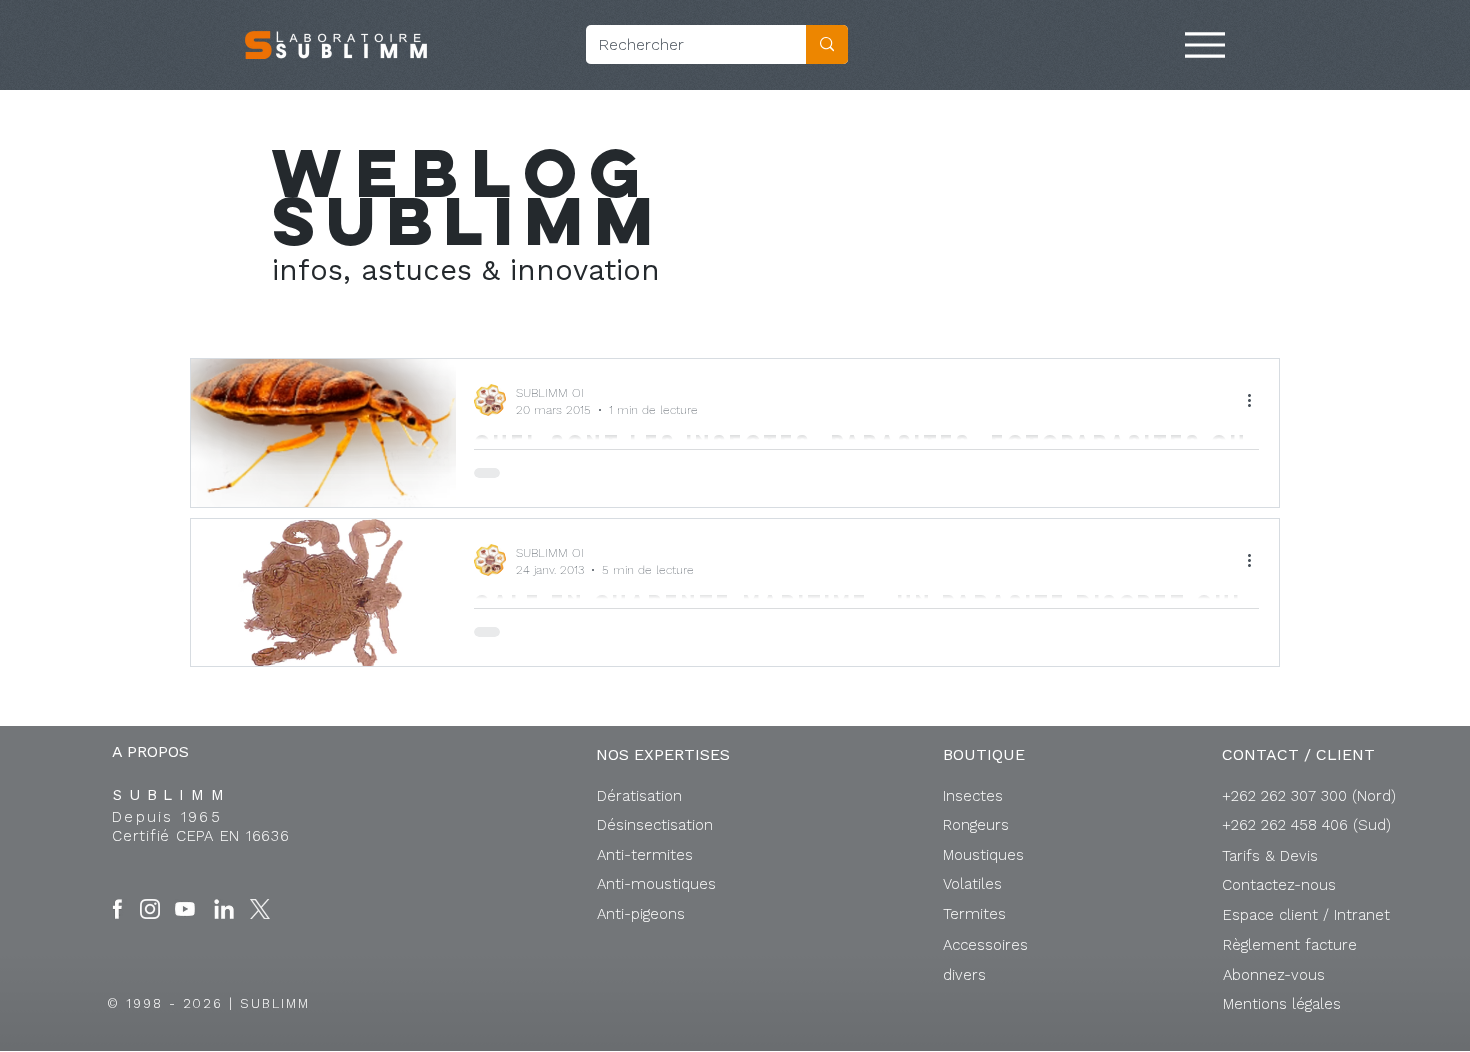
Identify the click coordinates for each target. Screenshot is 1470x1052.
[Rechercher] (827, 44)
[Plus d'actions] (1256, 400)
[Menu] (1205, 45)
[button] (1306, 915)
